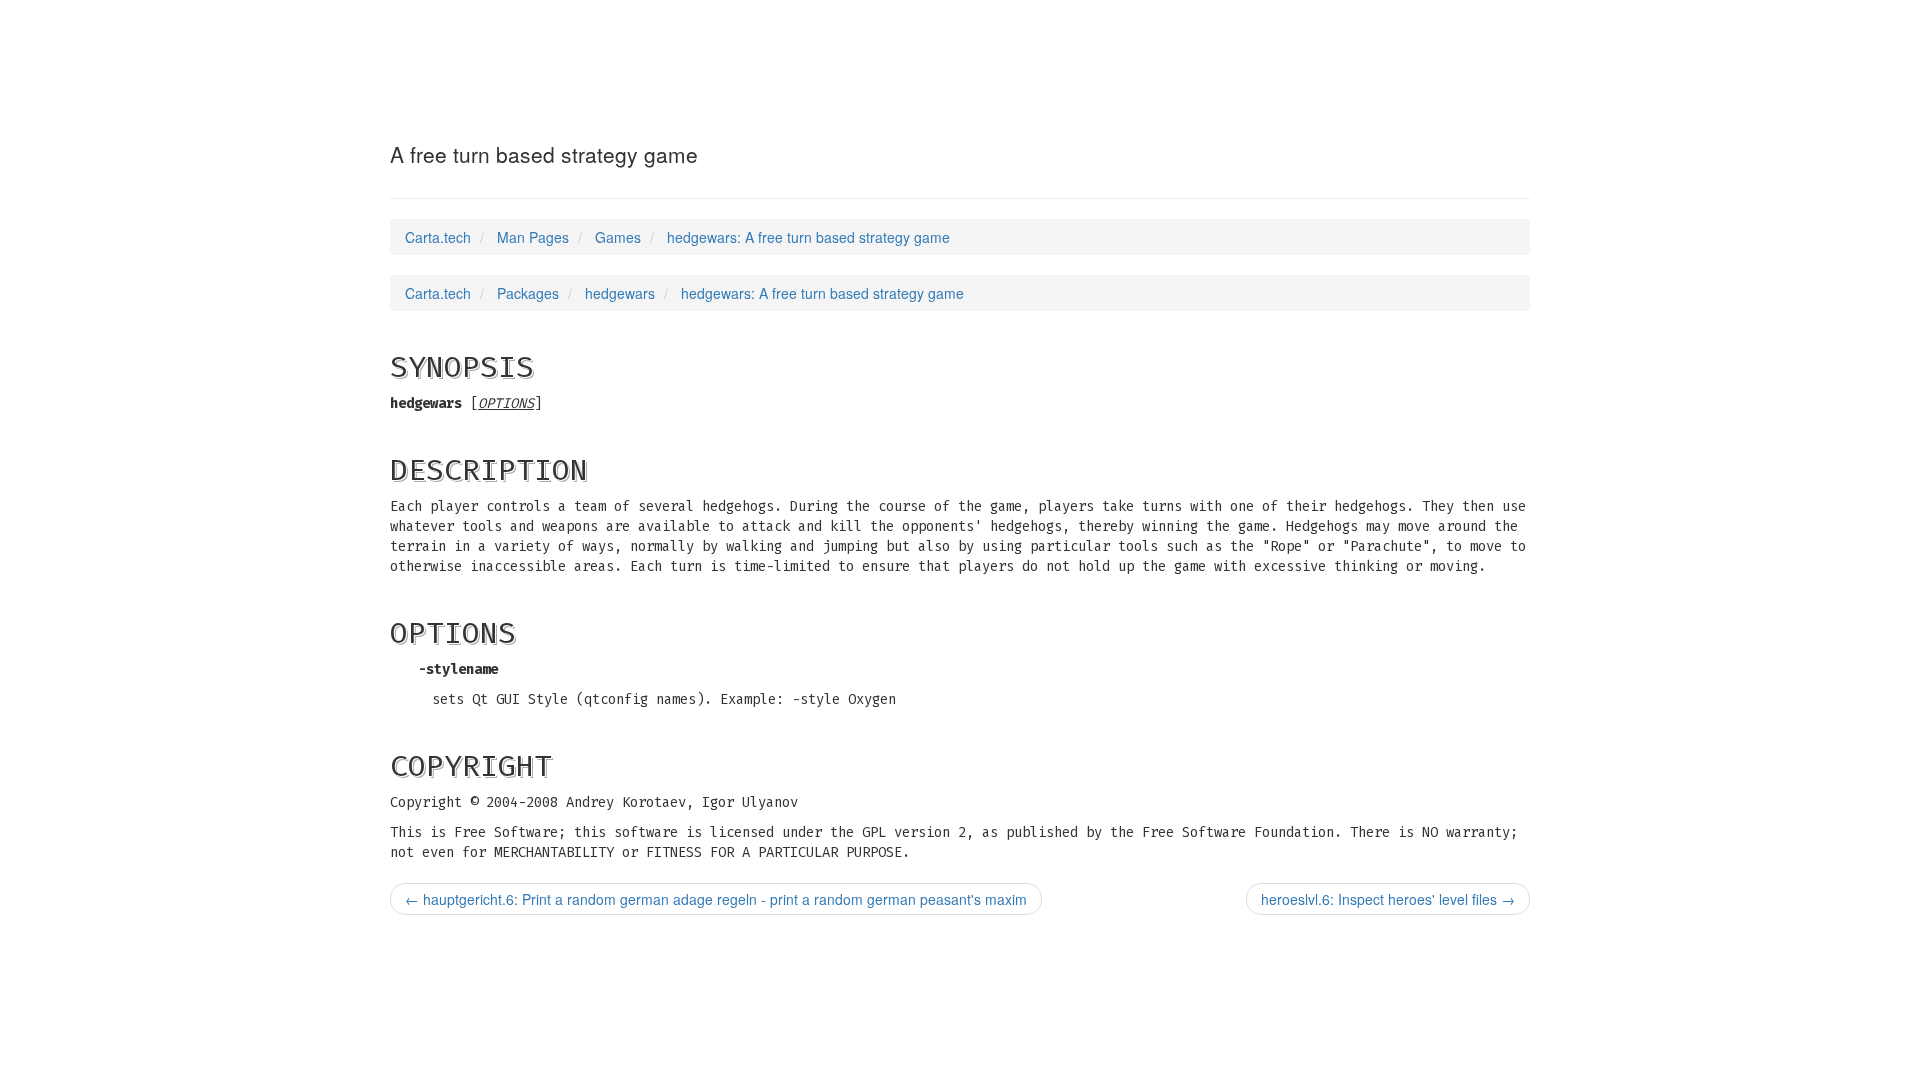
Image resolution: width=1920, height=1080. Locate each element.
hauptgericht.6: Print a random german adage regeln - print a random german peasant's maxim (716, 899)
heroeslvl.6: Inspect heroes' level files (1388, 899)
